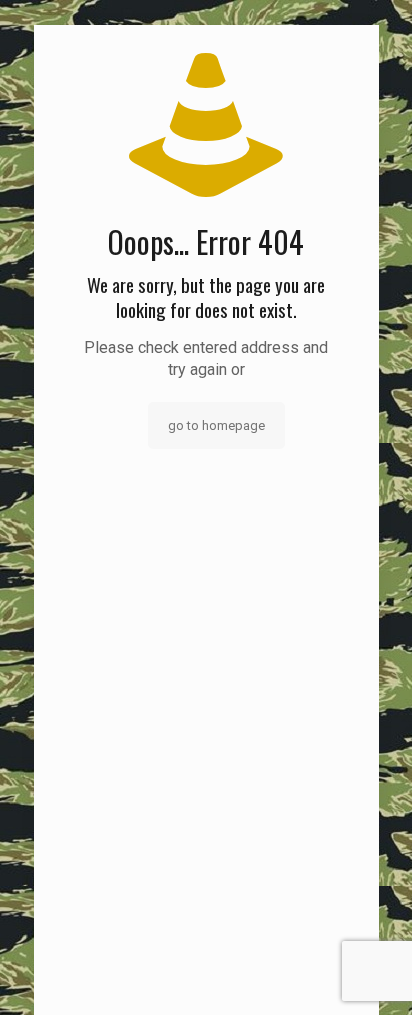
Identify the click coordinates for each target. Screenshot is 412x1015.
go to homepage (216, 425)
